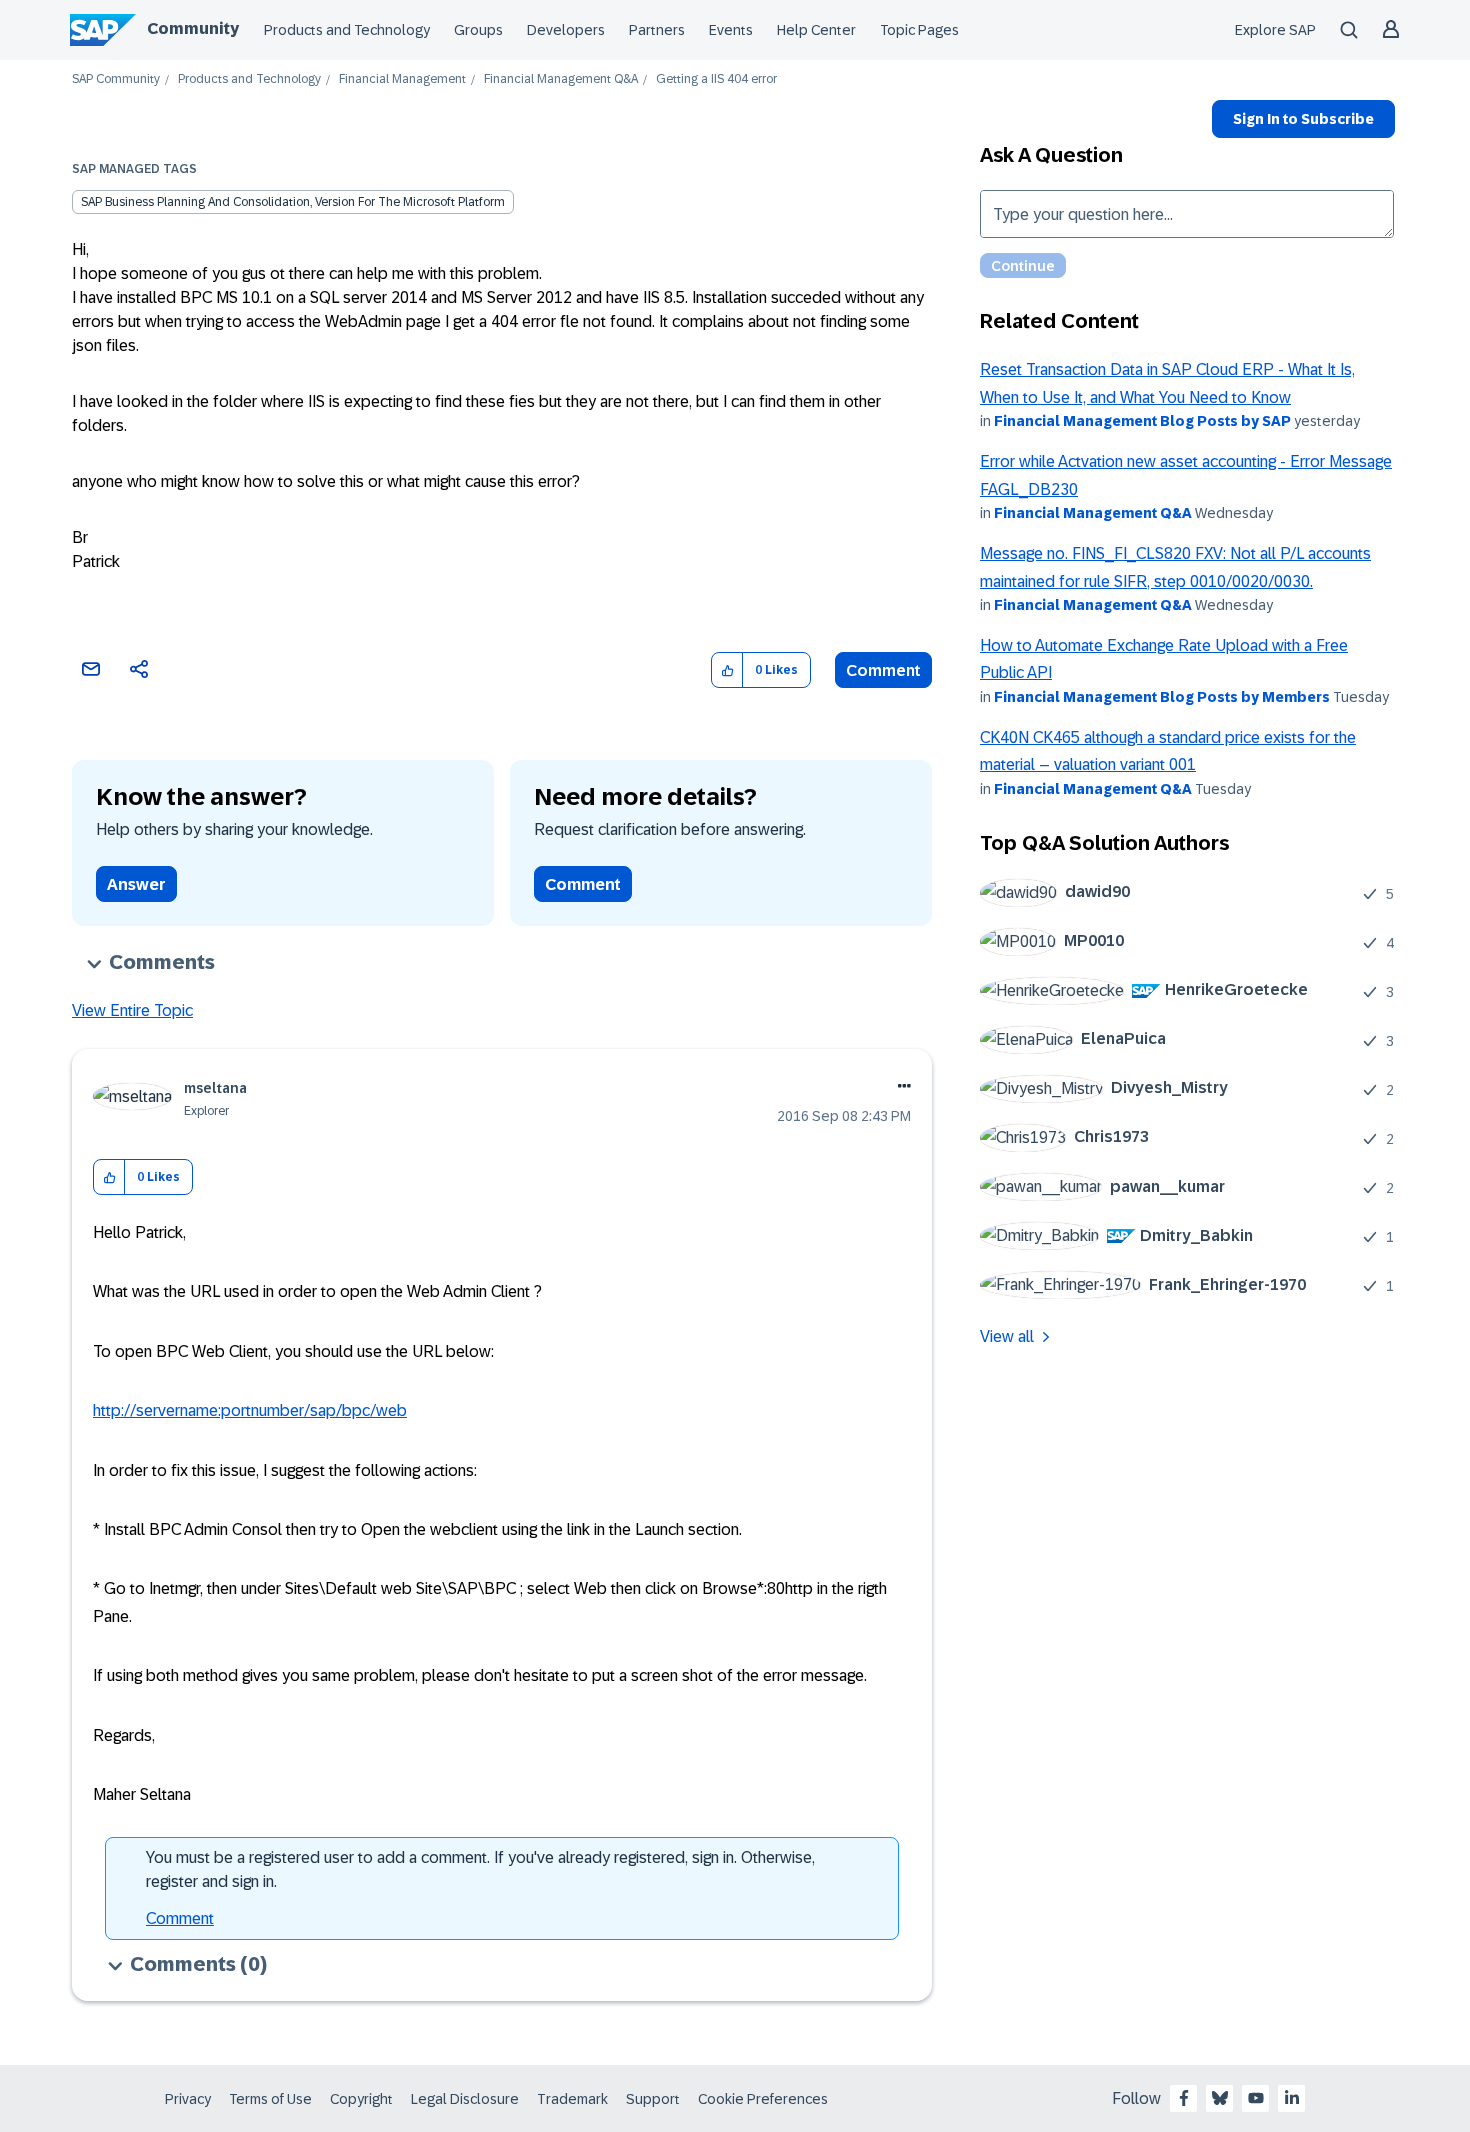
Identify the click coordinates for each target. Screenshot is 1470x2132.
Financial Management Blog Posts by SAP (1142, 421)
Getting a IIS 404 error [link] (716, 79)
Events (731, 30)
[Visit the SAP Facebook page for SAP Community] (1184, 2098)
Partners (657, 30)
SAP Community (116, 79)
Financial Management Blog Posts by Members (1162, 697)
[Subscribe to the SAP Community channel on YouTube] (1256, 2098)
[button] (727, 670)
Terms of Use (270, 2099)
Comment (883, 670)
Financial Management (402, 79)
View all (1007, 1336)
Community (193, 28)
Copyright (361, 2099)
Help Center (816, 30)
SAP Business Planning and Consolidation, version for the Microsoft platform (293, 202)
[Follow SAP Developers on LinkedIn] (1292, 2098)
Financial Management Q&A (561, 79)
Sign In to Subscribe (1303, 119)
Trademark (572, 2099)
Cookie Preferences (763, 2099)
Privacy (188, 2099)
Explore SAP (1275, 30)
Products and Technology (347, 30)
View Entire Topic (132, 1010)
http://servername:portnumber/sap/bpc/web (250, 1410)
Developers (566, 30)
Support (653, 2099)
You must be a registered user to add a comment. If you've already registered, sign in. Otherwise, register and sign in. (480, 1869)
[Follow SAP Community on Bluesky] (1220, 2098)
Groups (478, 30)
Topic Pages (919, 30)
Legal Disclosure (465, 2099)
